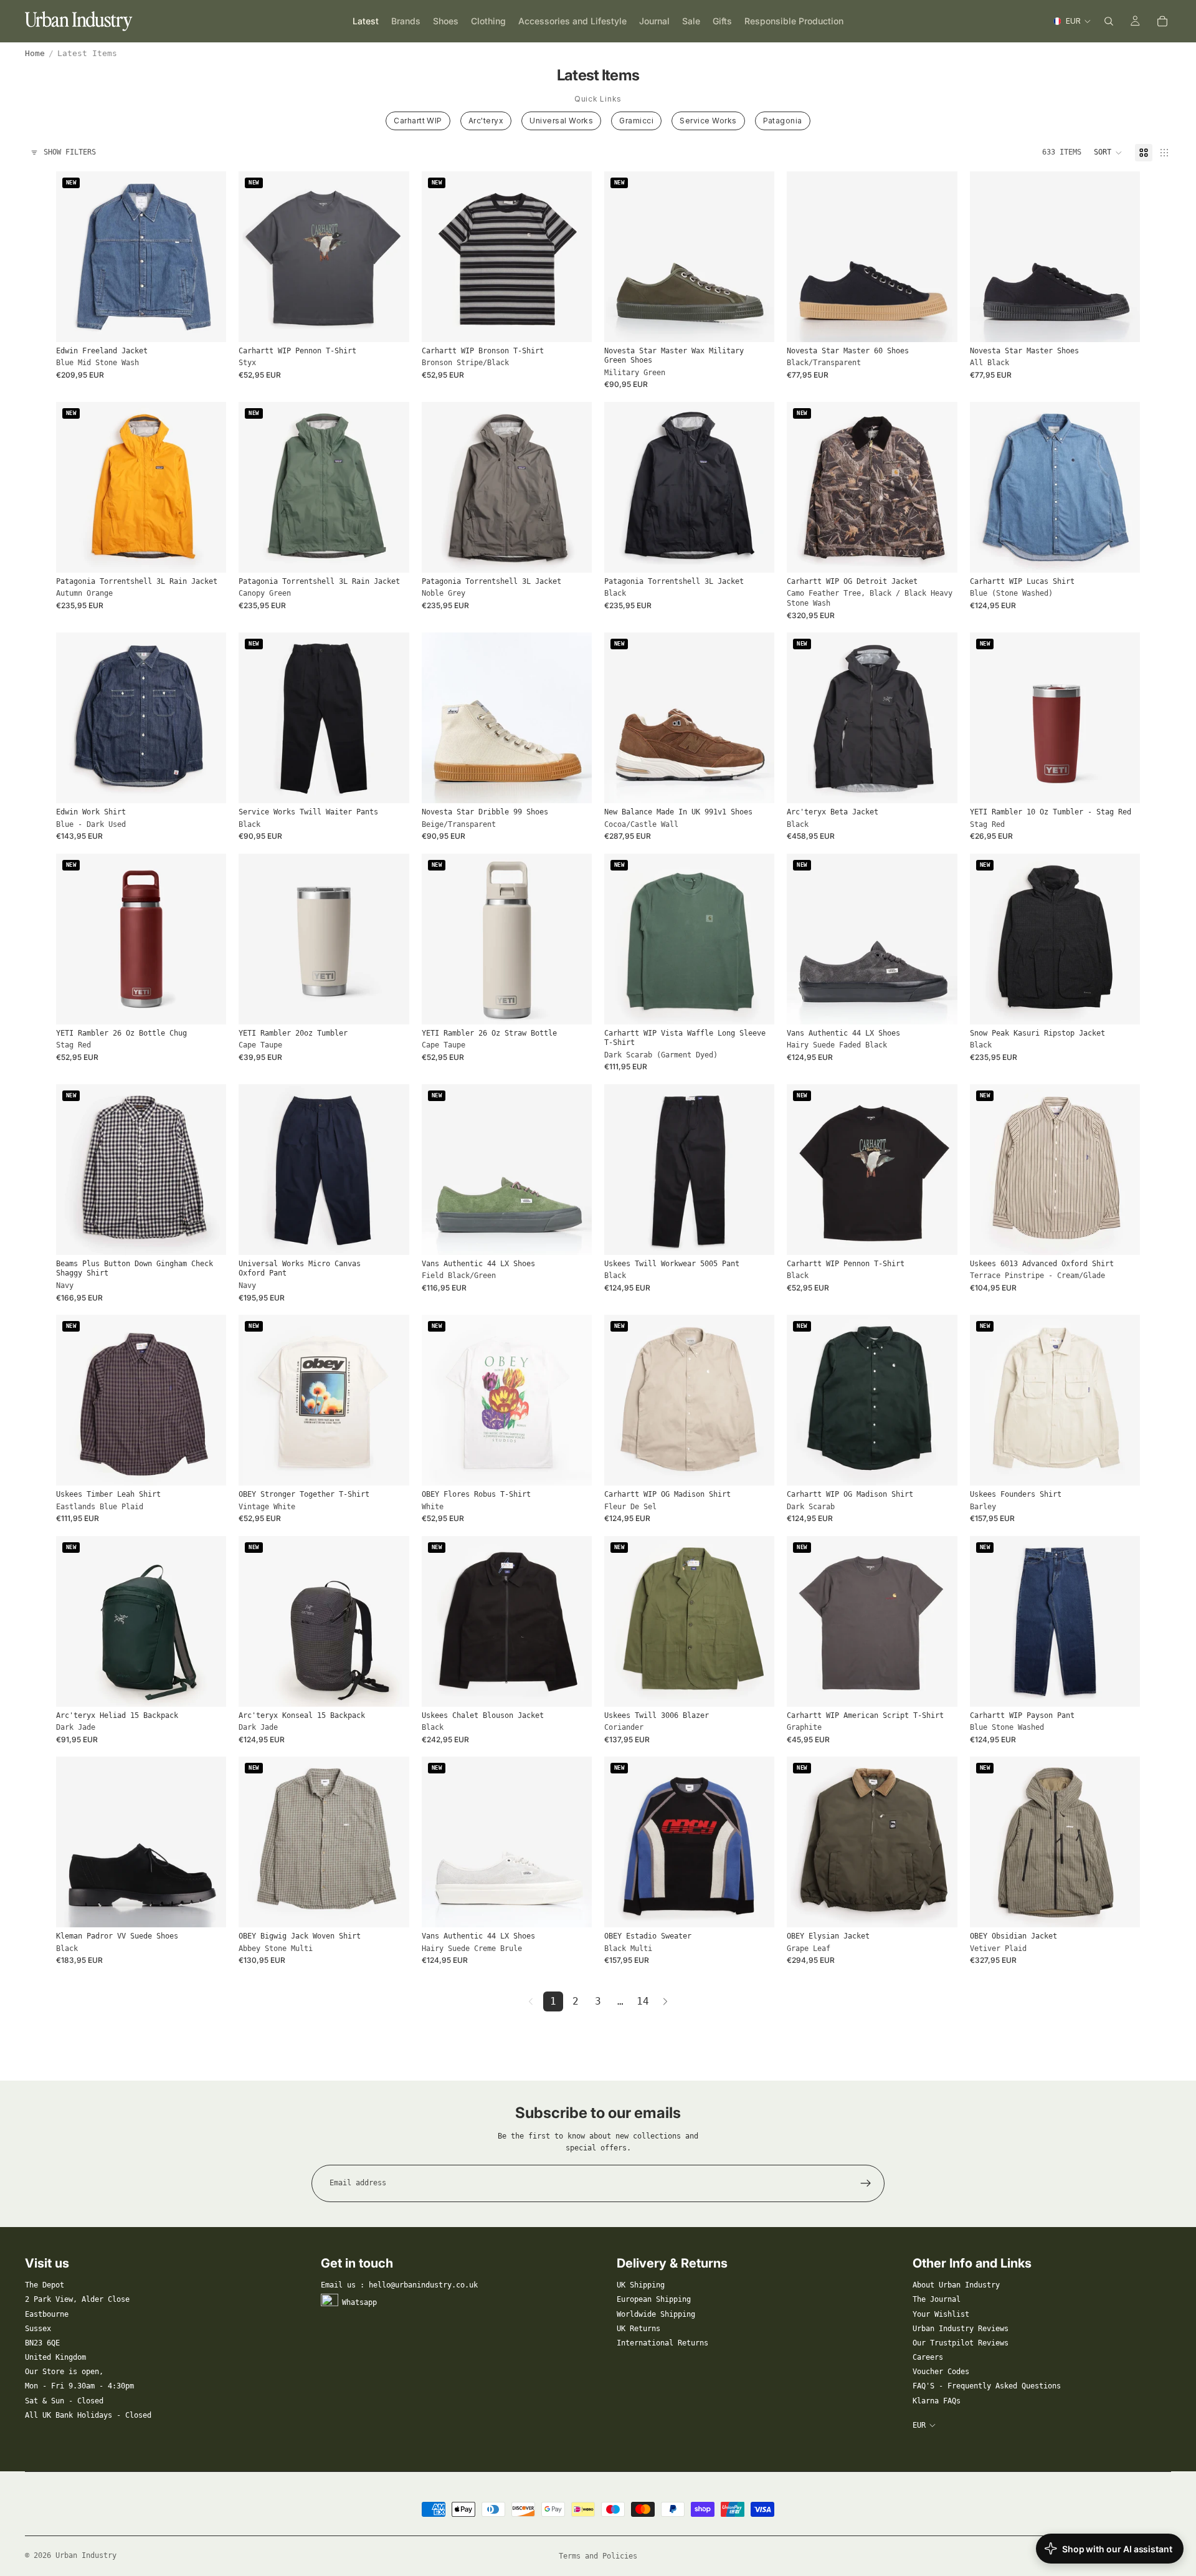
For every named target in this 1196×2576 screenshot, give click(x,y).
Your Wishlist (941, 2314)
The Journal (937, 2299)
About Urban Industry (956, 2285)
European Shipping (654, 2299)
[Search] (1109, 21)
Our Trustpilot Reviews (961, 2343)
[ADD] (1121, 784)
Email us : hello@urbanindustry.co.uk (399, 2285)
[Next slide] (207, 257)
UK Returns (638, 2329)
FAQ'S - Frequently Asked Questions (987, 2386)
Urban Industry (86, 2555)
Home (35, 53)
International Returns (662, 2343)
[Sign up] (866, 2183)
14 (643, 2001)
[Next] (665, 2001)
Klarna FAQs (937, 2401)
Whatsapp (359, 2302)
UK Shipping (641, 2285)
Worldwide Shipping (656, 2314)
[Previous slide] (75, 257)
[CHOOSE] (207, 323)
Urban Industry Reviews (961, 2329)
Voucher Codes (941, 2372)
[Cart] (1162, 21)
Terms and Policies (598, 2556)
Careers (928, 2357)
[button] (1108, 153)
